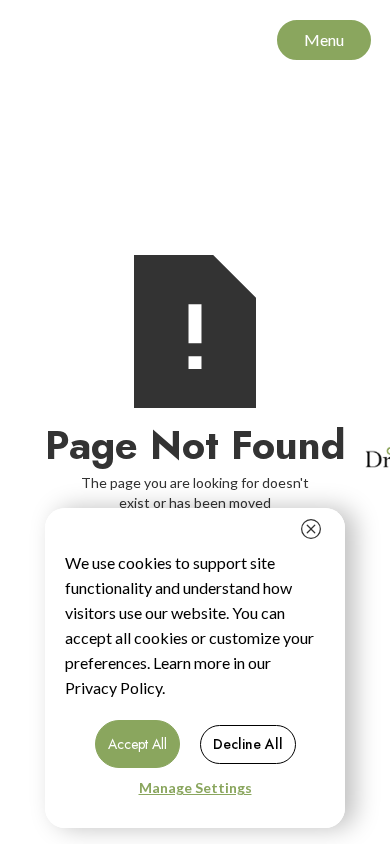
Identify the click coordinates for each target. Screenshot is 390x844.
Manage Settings (195, 787)
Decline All (248, 744)
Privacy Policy (113, 687)
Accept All (137, 744)
